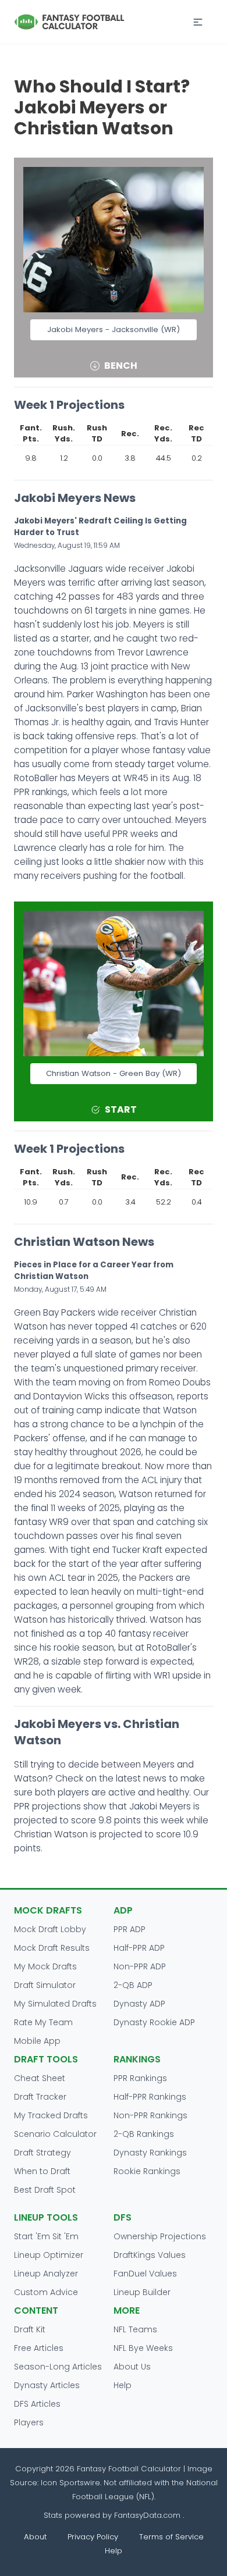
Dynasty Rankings (150, 2153)
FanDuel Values (145, 2274)
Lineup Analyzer (46, 2274)
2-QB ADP (133, 1985)
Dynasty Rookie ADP (154, 2022)
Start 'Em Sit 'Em (46, 2236)
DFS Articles (37, 2404)
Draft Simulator (45, 1985)
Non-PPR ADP (140, 1966)
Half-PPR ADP (139, 1948)
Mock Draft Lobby (50, 1929)
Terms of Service (171, 2537)
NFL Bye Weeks (143, 2348)
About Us (132, 2367)
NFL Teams (135, 2329)
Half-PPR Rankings (150, 2097)
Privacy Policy (93, 2537)
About (35, 2537)
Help (123, 2385)
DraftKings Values (150, 2255)
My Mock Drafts (45, 1966)
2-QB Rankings (144, 2134)
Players (29, 2422)
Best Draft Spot (45, 2190)
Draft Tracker (40, 2097)
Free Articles (39, 2348)
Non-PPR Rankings (150, 2115)
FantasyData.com (148, 2515)
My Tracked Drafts (51, 2115)
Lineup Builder (142, 2292)
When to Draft (42, 2171)
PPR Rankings (140, 2078)
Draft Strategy (42, 2153)
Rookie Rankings (147, 2171)
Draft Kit (30, 2329)
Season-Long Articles (58, 2367)
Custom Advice (46, 2292)
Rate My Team (43, 2022)
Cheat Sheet (40, 2078)
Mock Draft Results (52, 1948)
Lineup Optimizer (49, 2255)
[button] (198, 22)
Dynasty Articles (47, 2385)
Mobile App (37, 2041)
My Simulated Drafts (55, 2004)
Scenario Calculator (55, 2134)
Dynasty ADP (139, 2004)
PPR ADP (130, 1929)
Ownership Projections (160, 2236)
